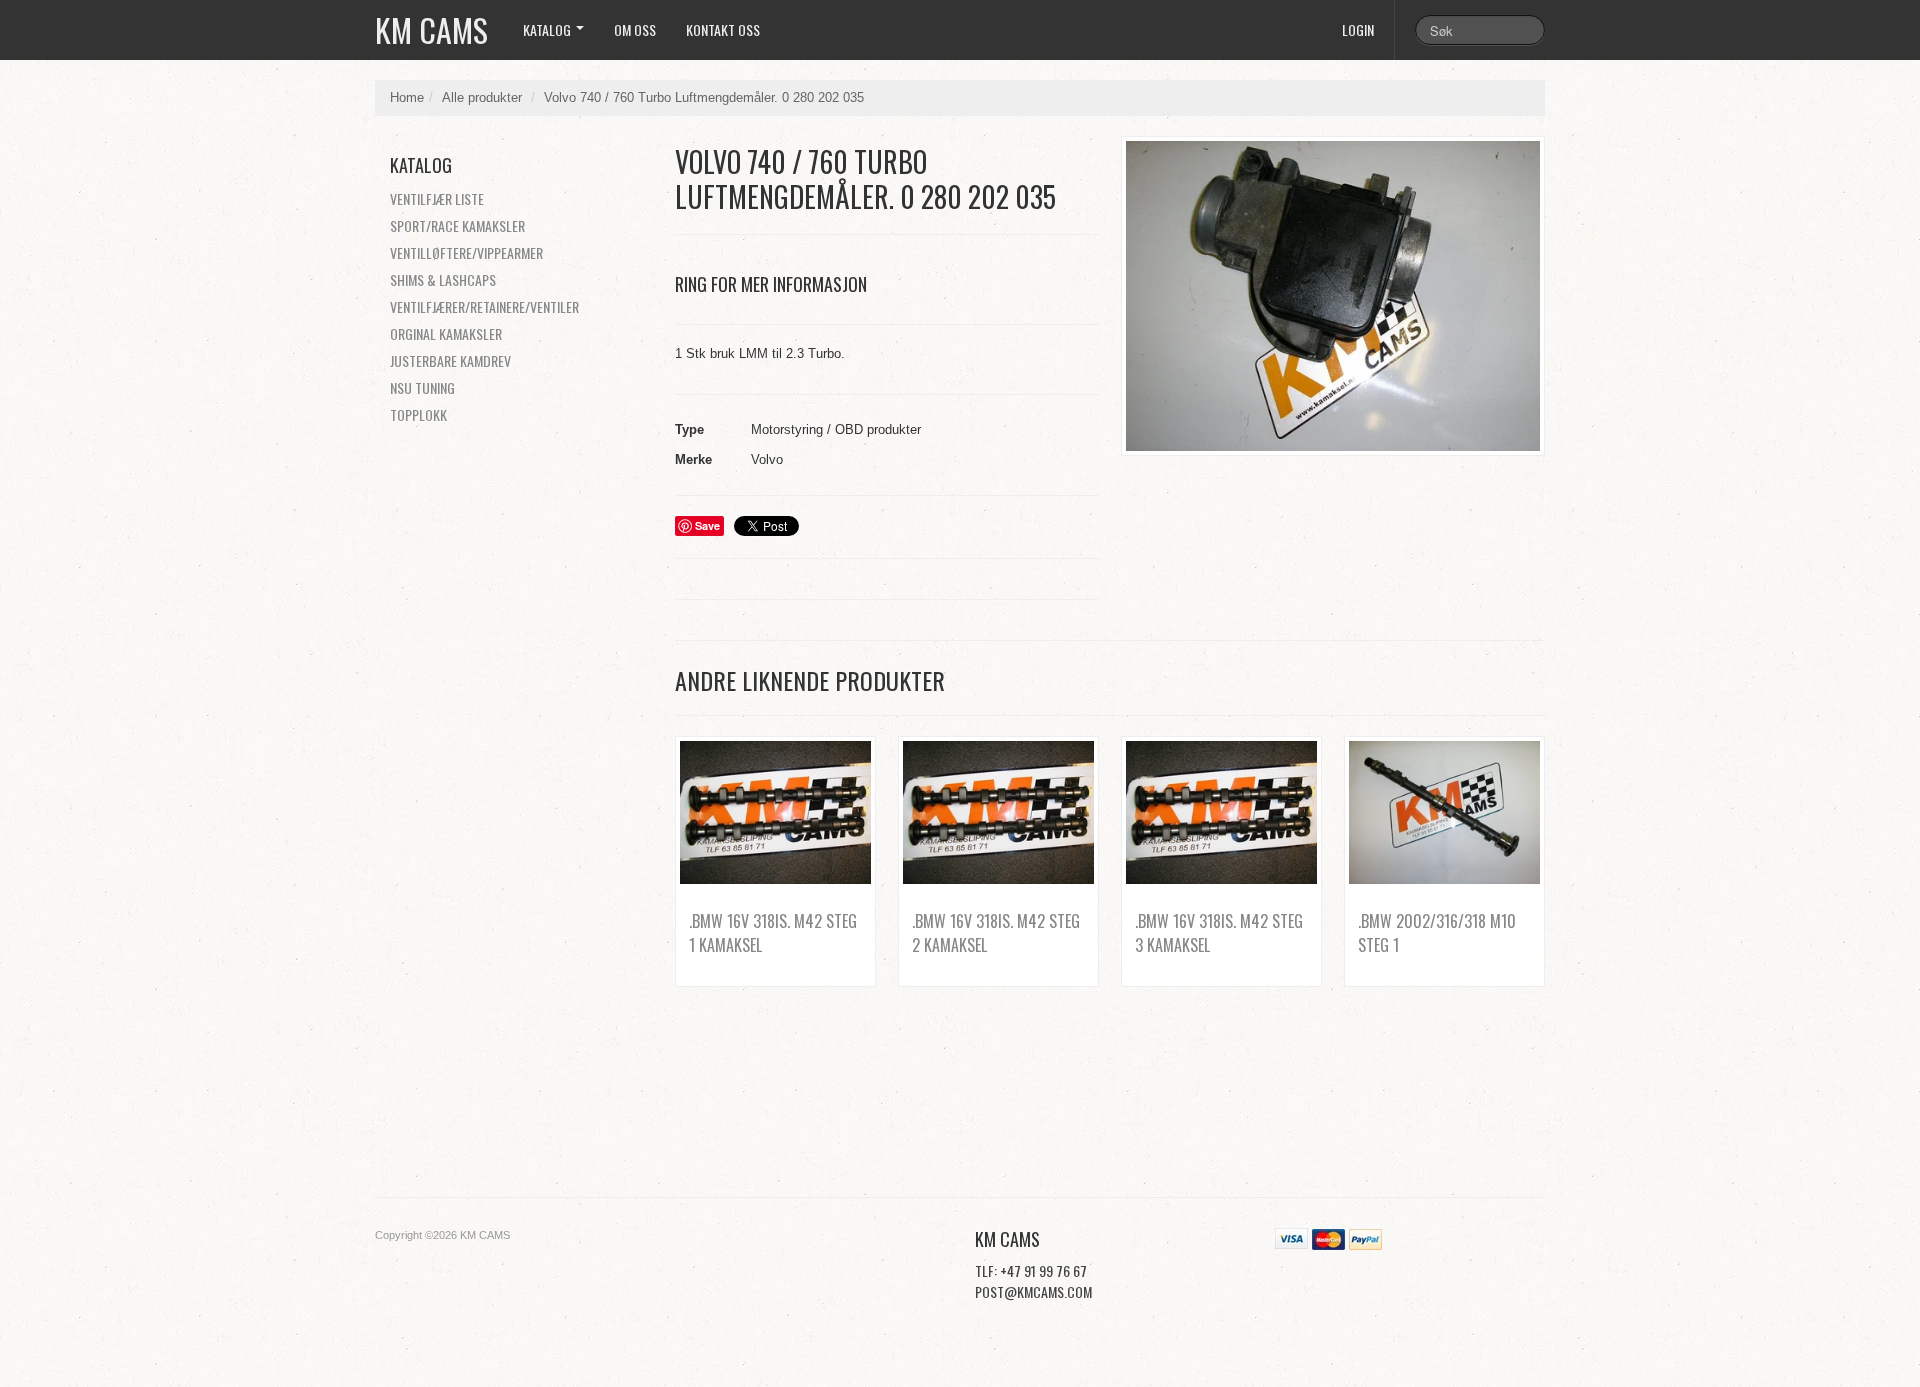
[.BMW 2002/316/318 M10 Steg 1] (1444, 812)
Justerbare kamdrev (450, 360)
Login (1358, 29)
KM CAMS (431, 29)
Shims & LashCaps (443, 279)
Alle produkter (482, 97)
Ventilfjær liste (437, 198)
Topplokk (418, 414)
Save (707, 525)
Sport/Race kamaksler (457, 225)
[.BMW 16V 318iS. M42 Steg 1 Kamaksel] (775, 812)
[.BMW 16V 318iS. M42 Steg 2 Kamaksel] (998, 812)
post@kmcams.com (1033, 1291)
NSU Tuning (422, 387)
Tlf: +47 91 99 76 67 (1031, 1270)
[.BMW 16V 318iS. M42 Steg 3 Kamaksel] (1221, 812)
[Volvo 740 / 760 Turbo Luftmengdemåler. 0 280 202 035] (1333, 296)
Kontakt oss (723, 29)
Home (407, 97)
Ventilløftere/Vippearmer (466, 252)
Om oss (635, 29)
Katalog (548, 29)
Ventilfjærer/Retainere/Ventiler (484, 306)
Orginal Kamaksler (446, 333)
